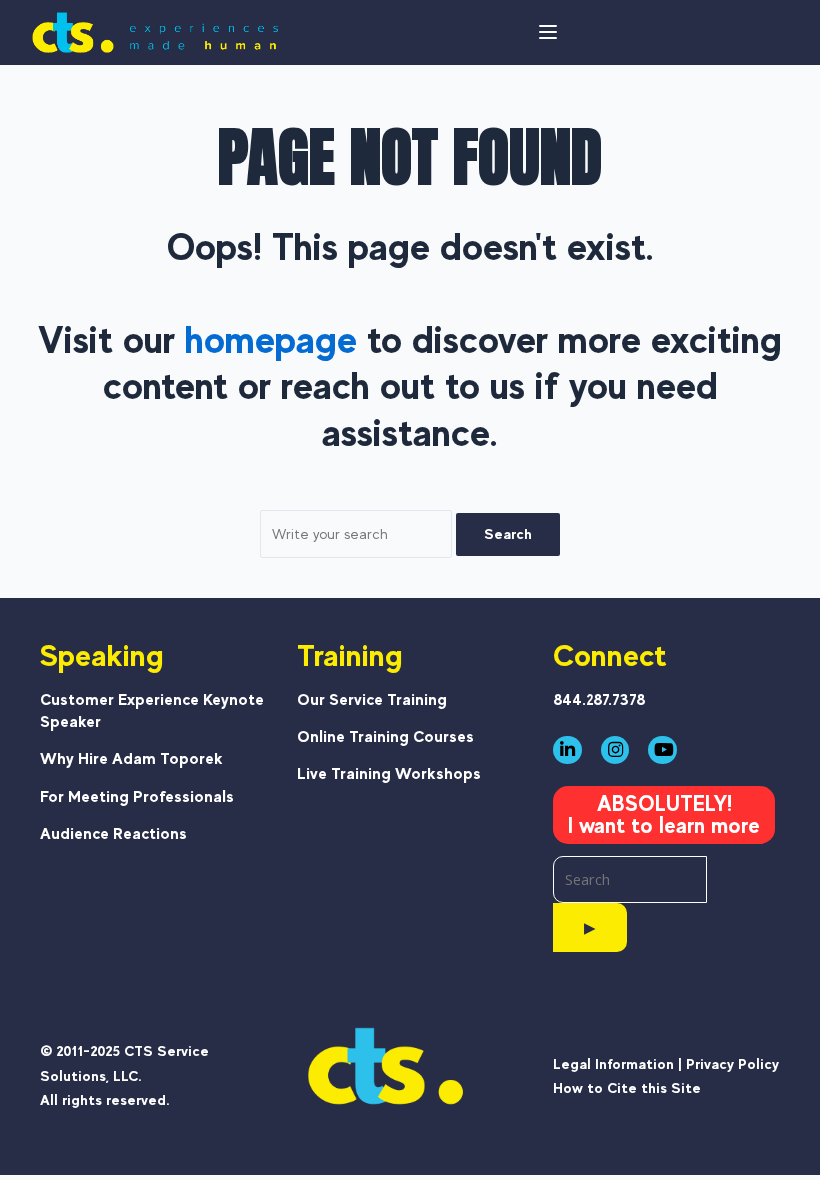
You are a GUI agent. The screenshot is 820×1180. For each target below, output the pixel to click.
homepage (271, 339)
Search (508, 533)
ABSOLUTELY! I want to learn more (664, 814)
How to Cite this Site (627, 1087)
